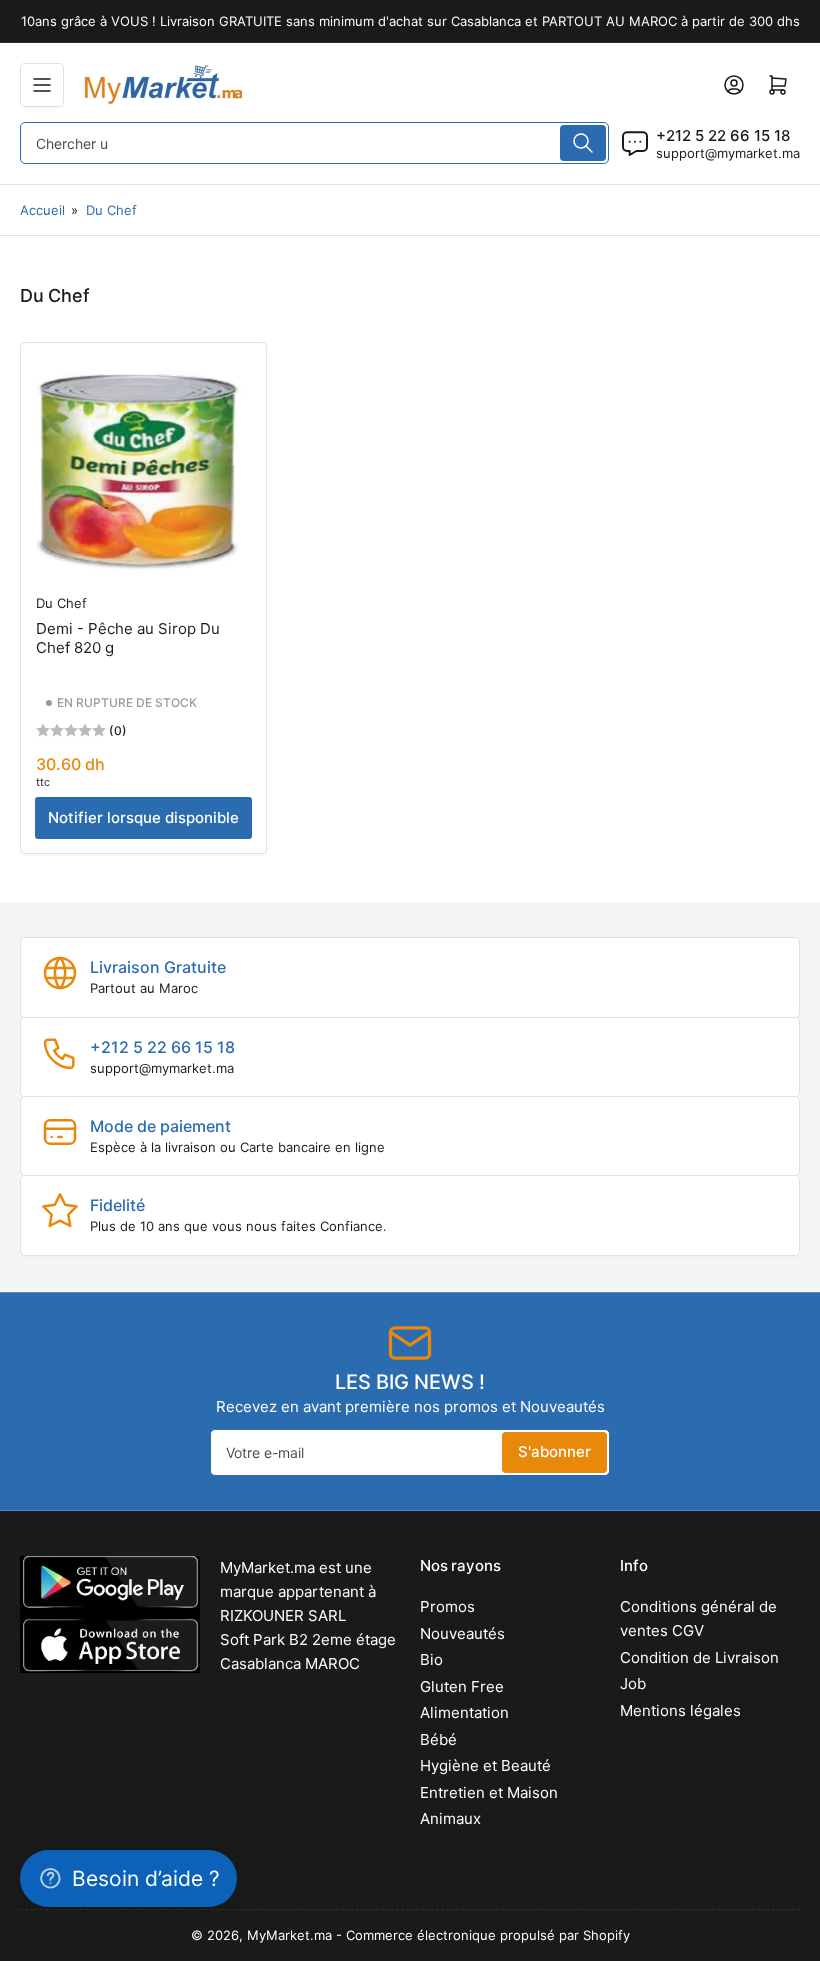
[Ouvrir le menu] (42, 85)
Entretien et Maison (489, 1792)
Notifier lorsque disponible (143, 817)
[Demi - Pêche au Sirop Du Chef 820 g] (143, 465)
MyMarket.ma (289, 1935)
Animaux (450, 1818)
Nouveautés (462, 1633)
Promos (447, 1606)
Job (633, 1683)
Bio (431, 1659)
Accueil (42, 210)
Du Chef (111, 210)
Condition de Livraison (699, 1657)
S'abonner (554, 1451)
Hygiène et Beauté (485, 1765)
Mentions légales (680, 1710)
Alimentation (464, 1712)
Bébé (438, 1739)
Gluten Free (462, 1686)
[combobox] (314, 143)
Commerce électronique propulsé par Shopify (488, 1935)
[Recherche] (583, 143)
